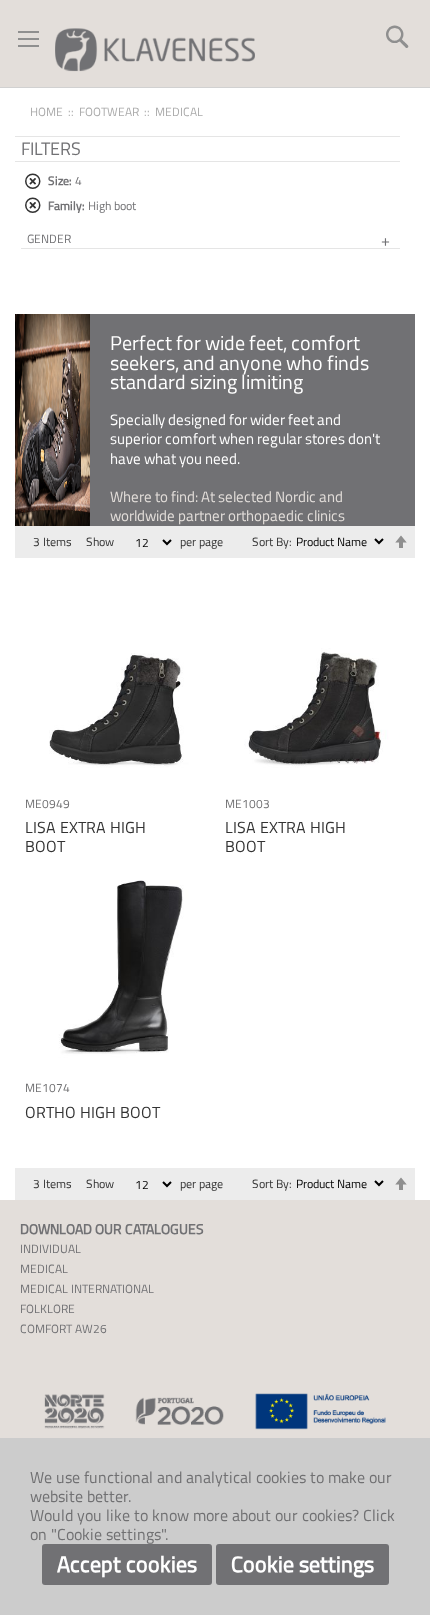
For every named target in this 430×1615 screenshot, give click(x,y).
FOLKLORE (47, 1308)
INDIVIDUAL (50, 1248)
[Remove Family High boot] (32, 205)
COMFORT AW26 (63, 1328)
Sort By (270, 541)
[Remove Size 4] (32, 181)
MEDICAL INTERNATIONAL (87, 1288)
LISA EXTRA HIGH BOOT (85, 836)
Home (46, 111)
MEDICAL (44, 1268)
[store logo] (155, 48)
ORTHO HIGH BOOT (92, 1112)
